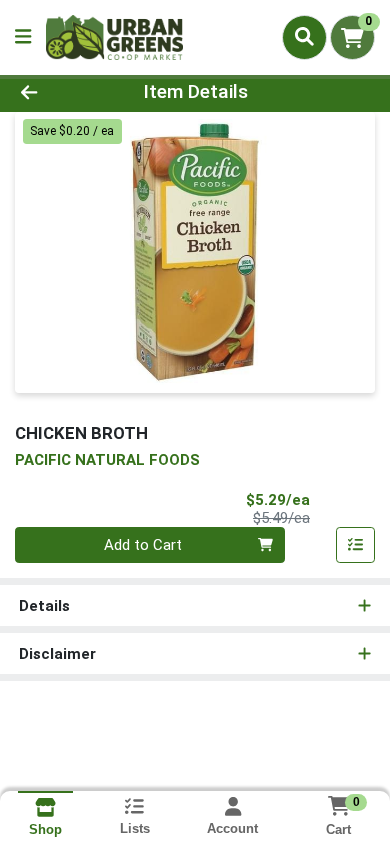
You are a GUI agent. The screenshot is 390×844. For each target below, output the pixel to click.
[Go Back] (60, 92)
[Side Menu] (23, 37)
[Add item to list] (356, 545)
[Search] (304, 37)
